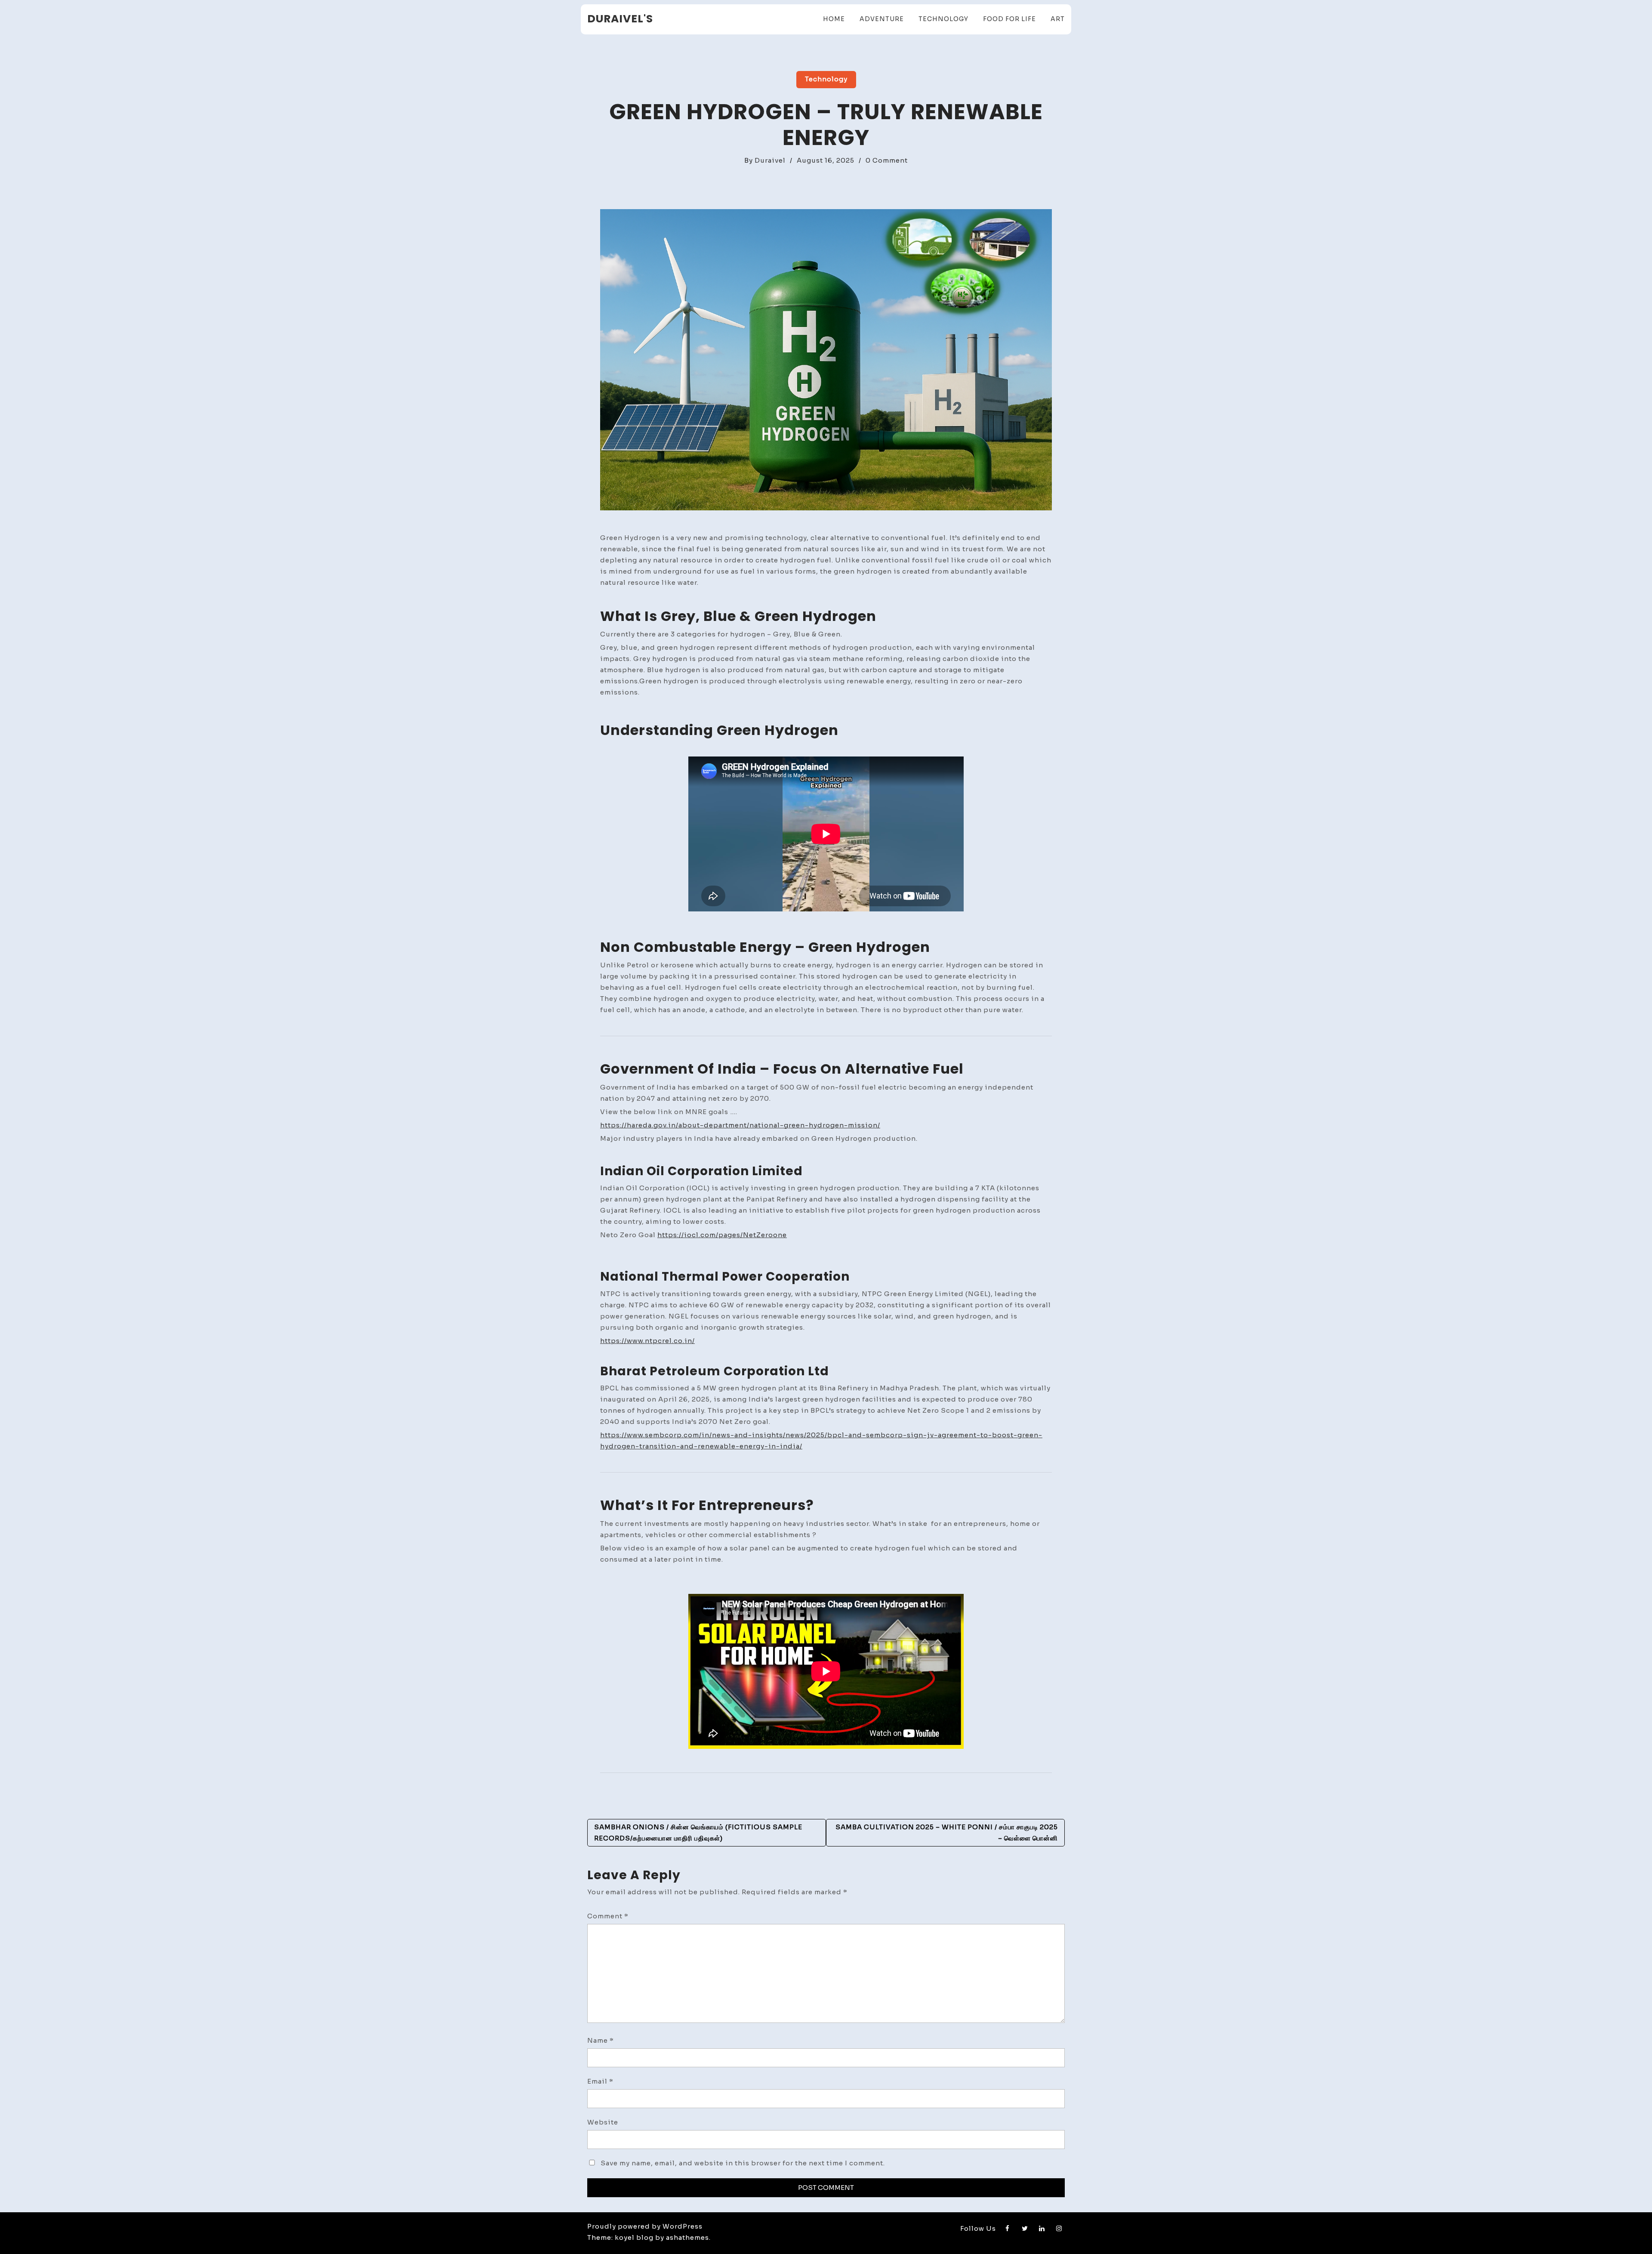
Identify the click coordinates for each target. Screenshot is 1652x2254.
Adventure (882, 19)
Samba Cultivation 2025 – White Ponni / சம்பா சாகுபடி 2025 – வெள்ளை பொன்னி (947, 1833)
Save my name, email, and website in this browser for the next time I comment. (743, 2163)
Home (834, 19)
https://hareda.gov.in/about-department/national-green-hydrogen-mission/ (740, 1125)
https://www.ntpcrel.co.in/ (647, 1341)
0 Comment (887, 160)
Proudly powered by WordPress (645, 2226)
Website (603, 2122)
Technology (943, 19)
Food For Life (1009, 19)
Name (601, 2040)
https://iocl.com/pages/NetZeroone (722, 1235)
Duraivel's (620, 19)
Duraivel (770, 160)
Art (1058, 19)
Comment (608, 1916)
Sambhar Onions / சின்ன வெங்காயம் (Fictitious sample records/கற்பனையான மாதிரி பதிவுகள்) (698, 1833)
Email (600, 2081)
